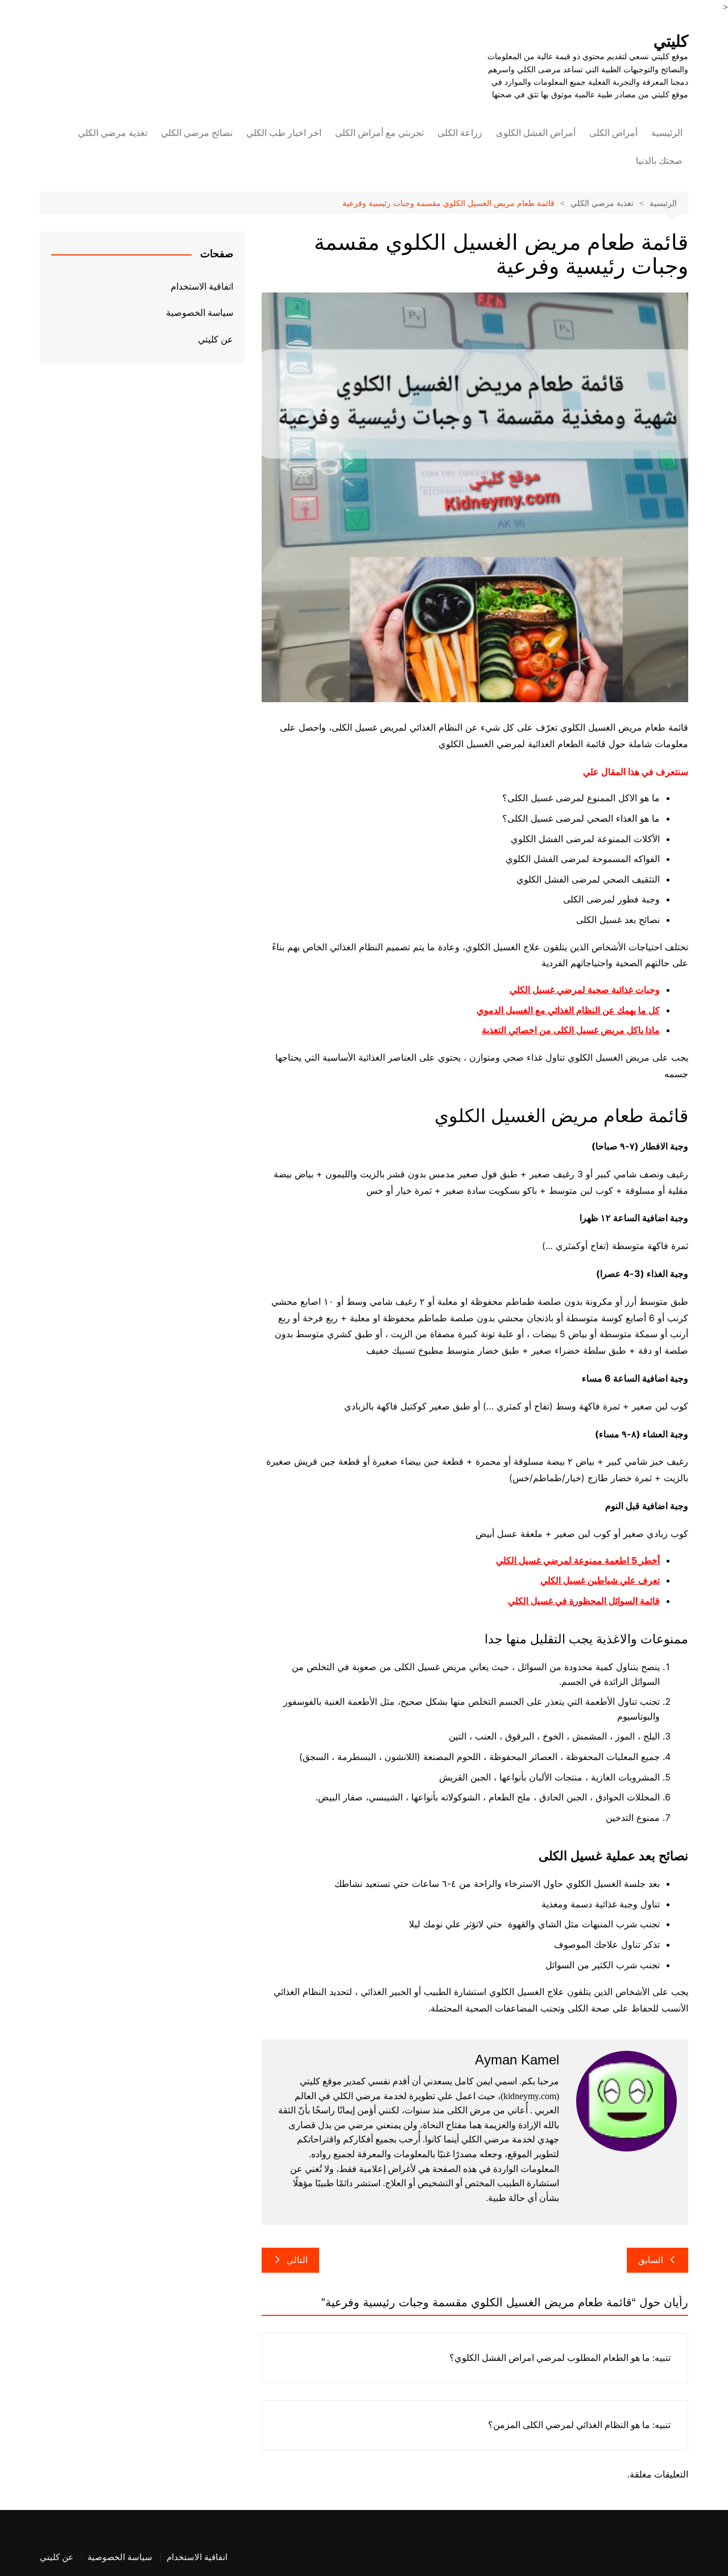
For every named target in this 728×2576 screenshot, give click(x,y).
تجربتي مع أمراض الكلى (379, 133)
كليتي (671, 41)
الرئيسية (667, 133)
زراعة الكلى (460, 133)
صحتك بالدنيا (659, 161)
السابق (651, 2260)
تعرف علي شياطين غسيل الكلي (600, 1580)
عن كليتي (216, 339)
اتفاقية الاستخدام (202, 287)
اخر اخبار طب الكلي (284, 133)
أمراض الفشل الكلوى (536, 133)
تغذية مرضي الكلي (113, 133)
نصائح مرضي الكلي (197, 133)
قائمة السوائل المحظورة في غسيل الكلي (584, 1601)
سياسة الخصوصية (200, 313)
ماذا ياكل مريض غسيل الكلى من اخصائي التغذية (571, 1030)
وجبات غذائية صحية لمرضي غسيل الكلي (585, 990)
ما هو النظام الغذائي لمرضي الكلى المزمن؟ (569, 2425)
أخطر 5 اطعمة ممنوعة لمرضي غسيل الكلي (578, 1560)
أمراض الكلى (613, 133)
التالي (297, 2260)
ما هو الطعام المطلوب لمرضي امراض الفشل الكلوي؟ (550, 2358)
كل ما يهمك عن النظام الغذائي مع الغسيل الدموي (568, 1010)
